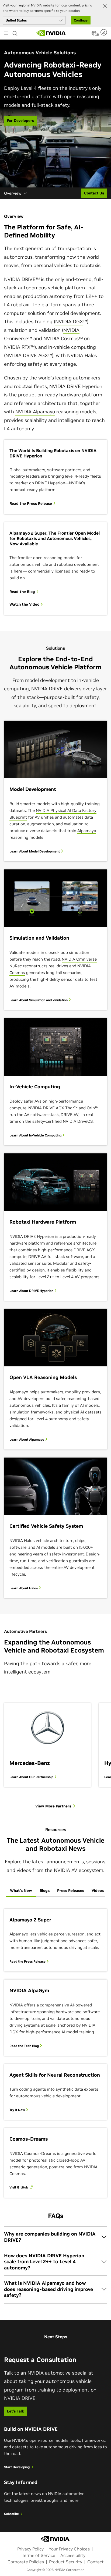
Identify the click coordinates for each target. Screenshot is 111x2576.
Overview (13, 193)
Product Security (66, 2562)
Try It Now (18, 2110)
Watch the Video (25, 604)
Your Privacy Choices (69, 2549)
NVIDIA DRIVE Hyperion (76, 386)
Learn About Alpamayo (27, 1439)
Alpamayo (87, 831)
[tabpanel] (55, 2053)
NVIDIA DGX (69, 321)
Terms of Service (39, 2555)
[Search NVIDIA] (15, 32)
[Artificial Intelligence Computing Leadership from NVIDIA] (51, 33)
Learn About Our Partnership (32, 1777)
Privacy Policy (30, 2549)
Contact (96, 2562)
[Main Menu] (6, 34)
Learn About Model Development (35, 851)
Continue (81, 20)
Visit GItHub (19, 2187)
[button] (94, 35)
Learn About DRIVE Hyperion (32, 1291)
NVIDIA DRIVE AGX (27, 355)
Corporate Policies (26, 2562)
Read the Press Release (31, 504)
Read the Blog (23, 592)
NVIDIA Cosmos (61, 338)
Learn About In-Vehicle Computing (36, 1135)
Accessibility (73, 2555)
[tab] (21, 1891)
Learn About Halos (24, 1588)
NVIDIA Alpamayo (35, 412)
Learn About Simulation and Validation (39, 1000)
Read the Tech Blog (25, 2046)
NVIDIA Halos (82, 355)
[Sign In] (104, 32)
